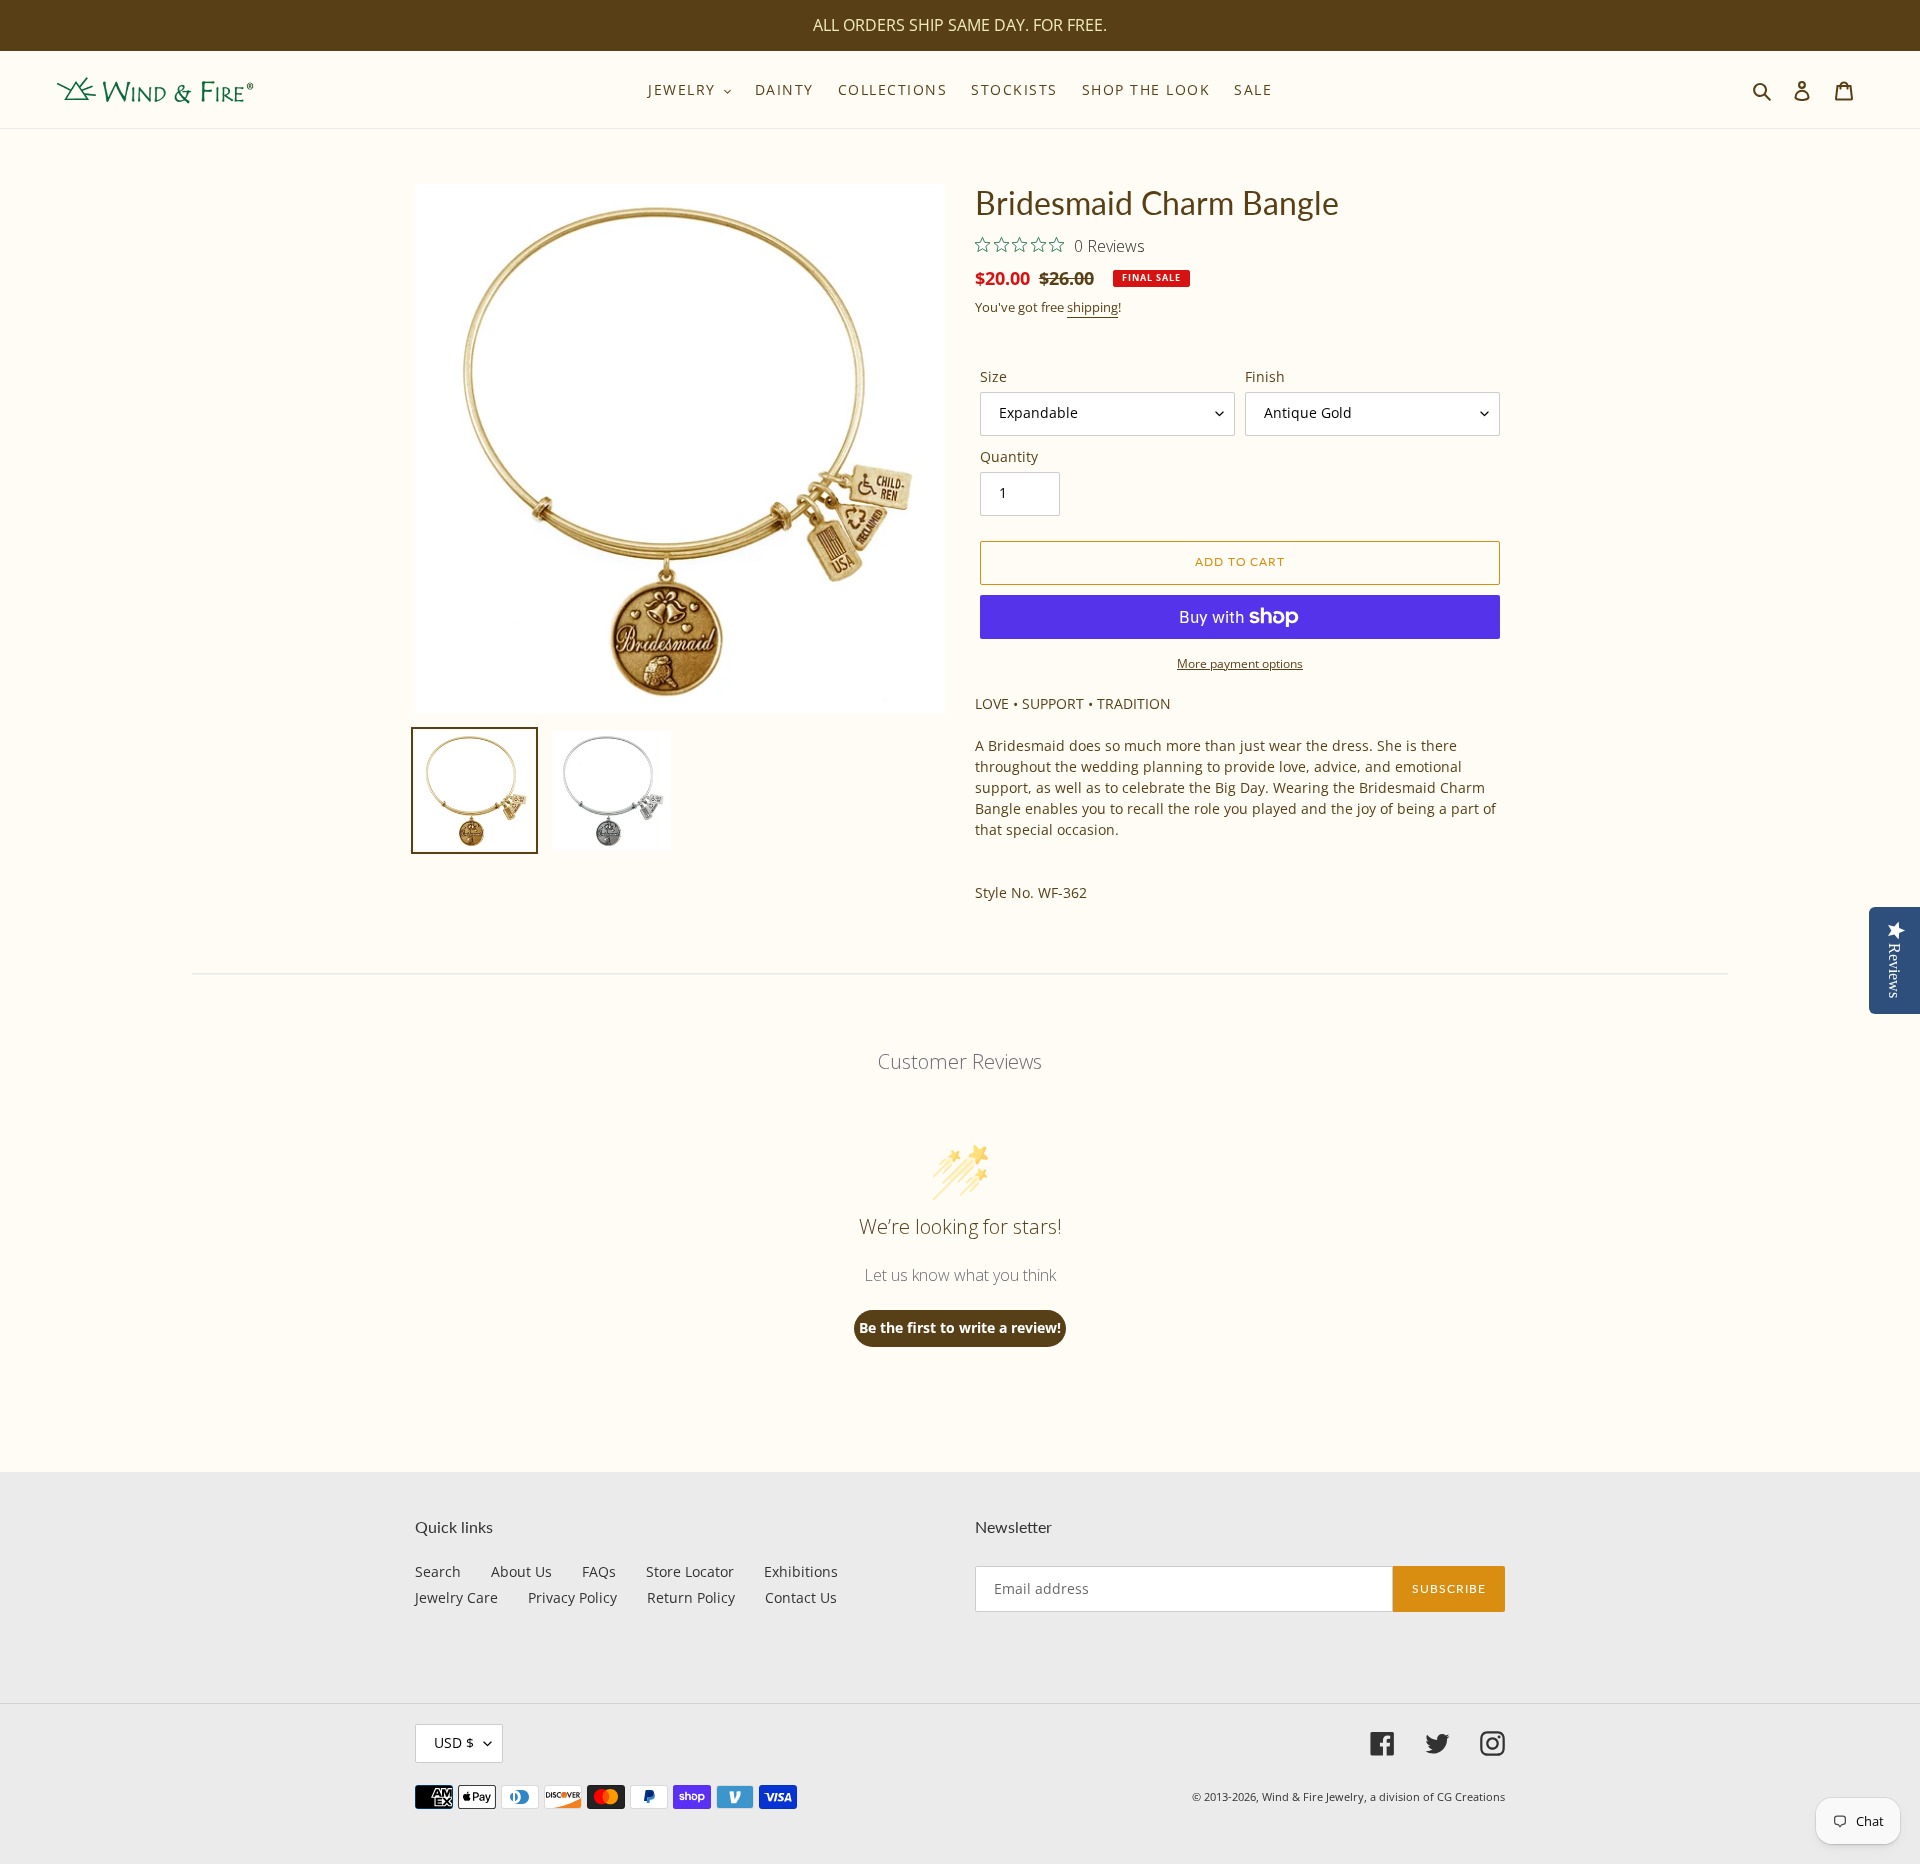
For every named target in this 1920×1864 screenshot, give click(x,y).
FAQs (599, 1571)
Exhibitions (801, 1571)
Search (438, 1571)
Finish (1265, 376)
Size (993, 376)
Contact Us (801, 1597)
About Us (521, 1571)
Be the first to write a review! (960, 1327)
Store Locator (690, 1571)
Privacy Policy (572, 1597)
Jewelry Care (456, 1597)
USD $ (454, 1742)
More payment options (1240, 663)
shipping (1092, 307)
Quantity (1009, 456)
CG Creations (1471, 1796)
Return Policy (691, 1597)
